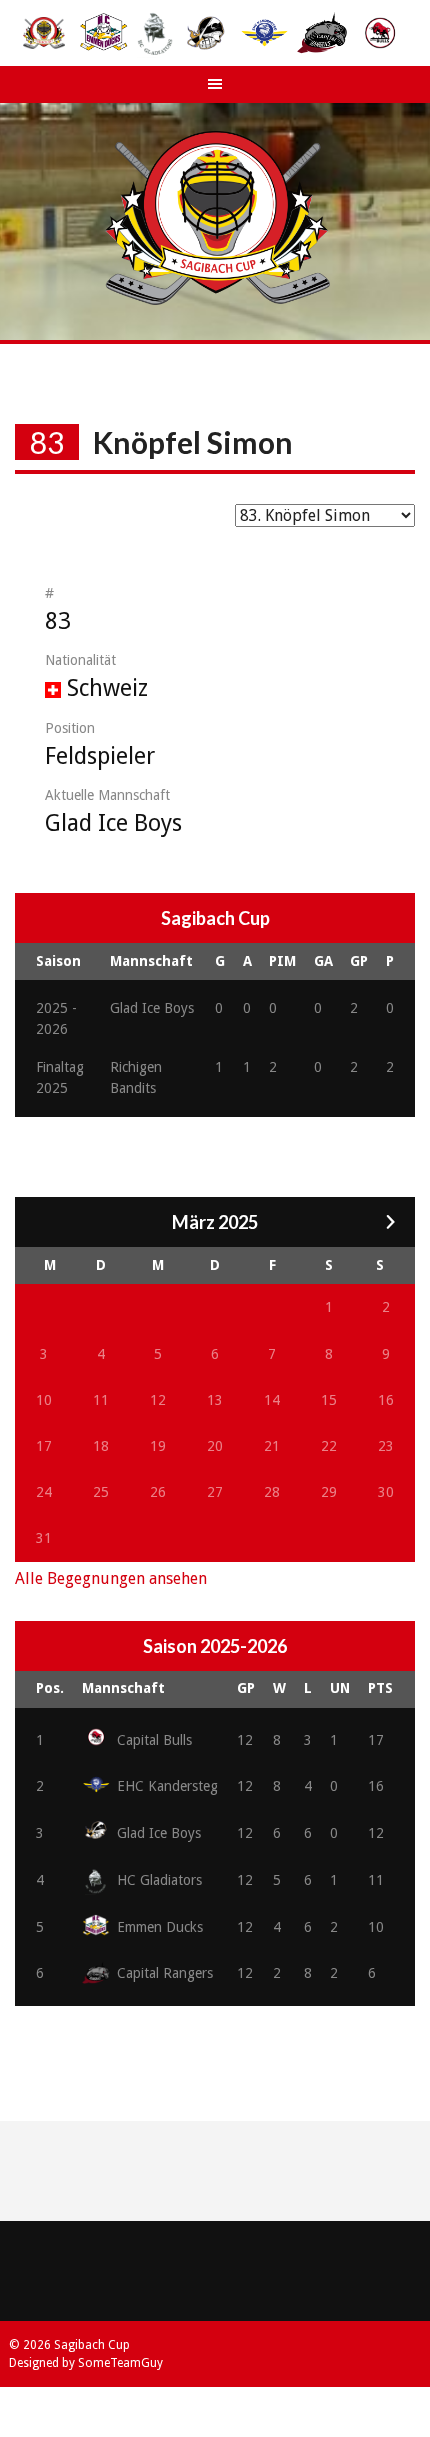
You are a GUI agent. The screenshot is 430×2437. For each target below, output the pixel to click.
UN (340, 1688)
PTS (380, 1688)
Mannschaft (123, 1688)
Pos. (50, 1688)
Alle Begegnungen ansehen (111, 1578)
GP (246, 1688)
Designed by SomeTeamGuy (86, 2363)
